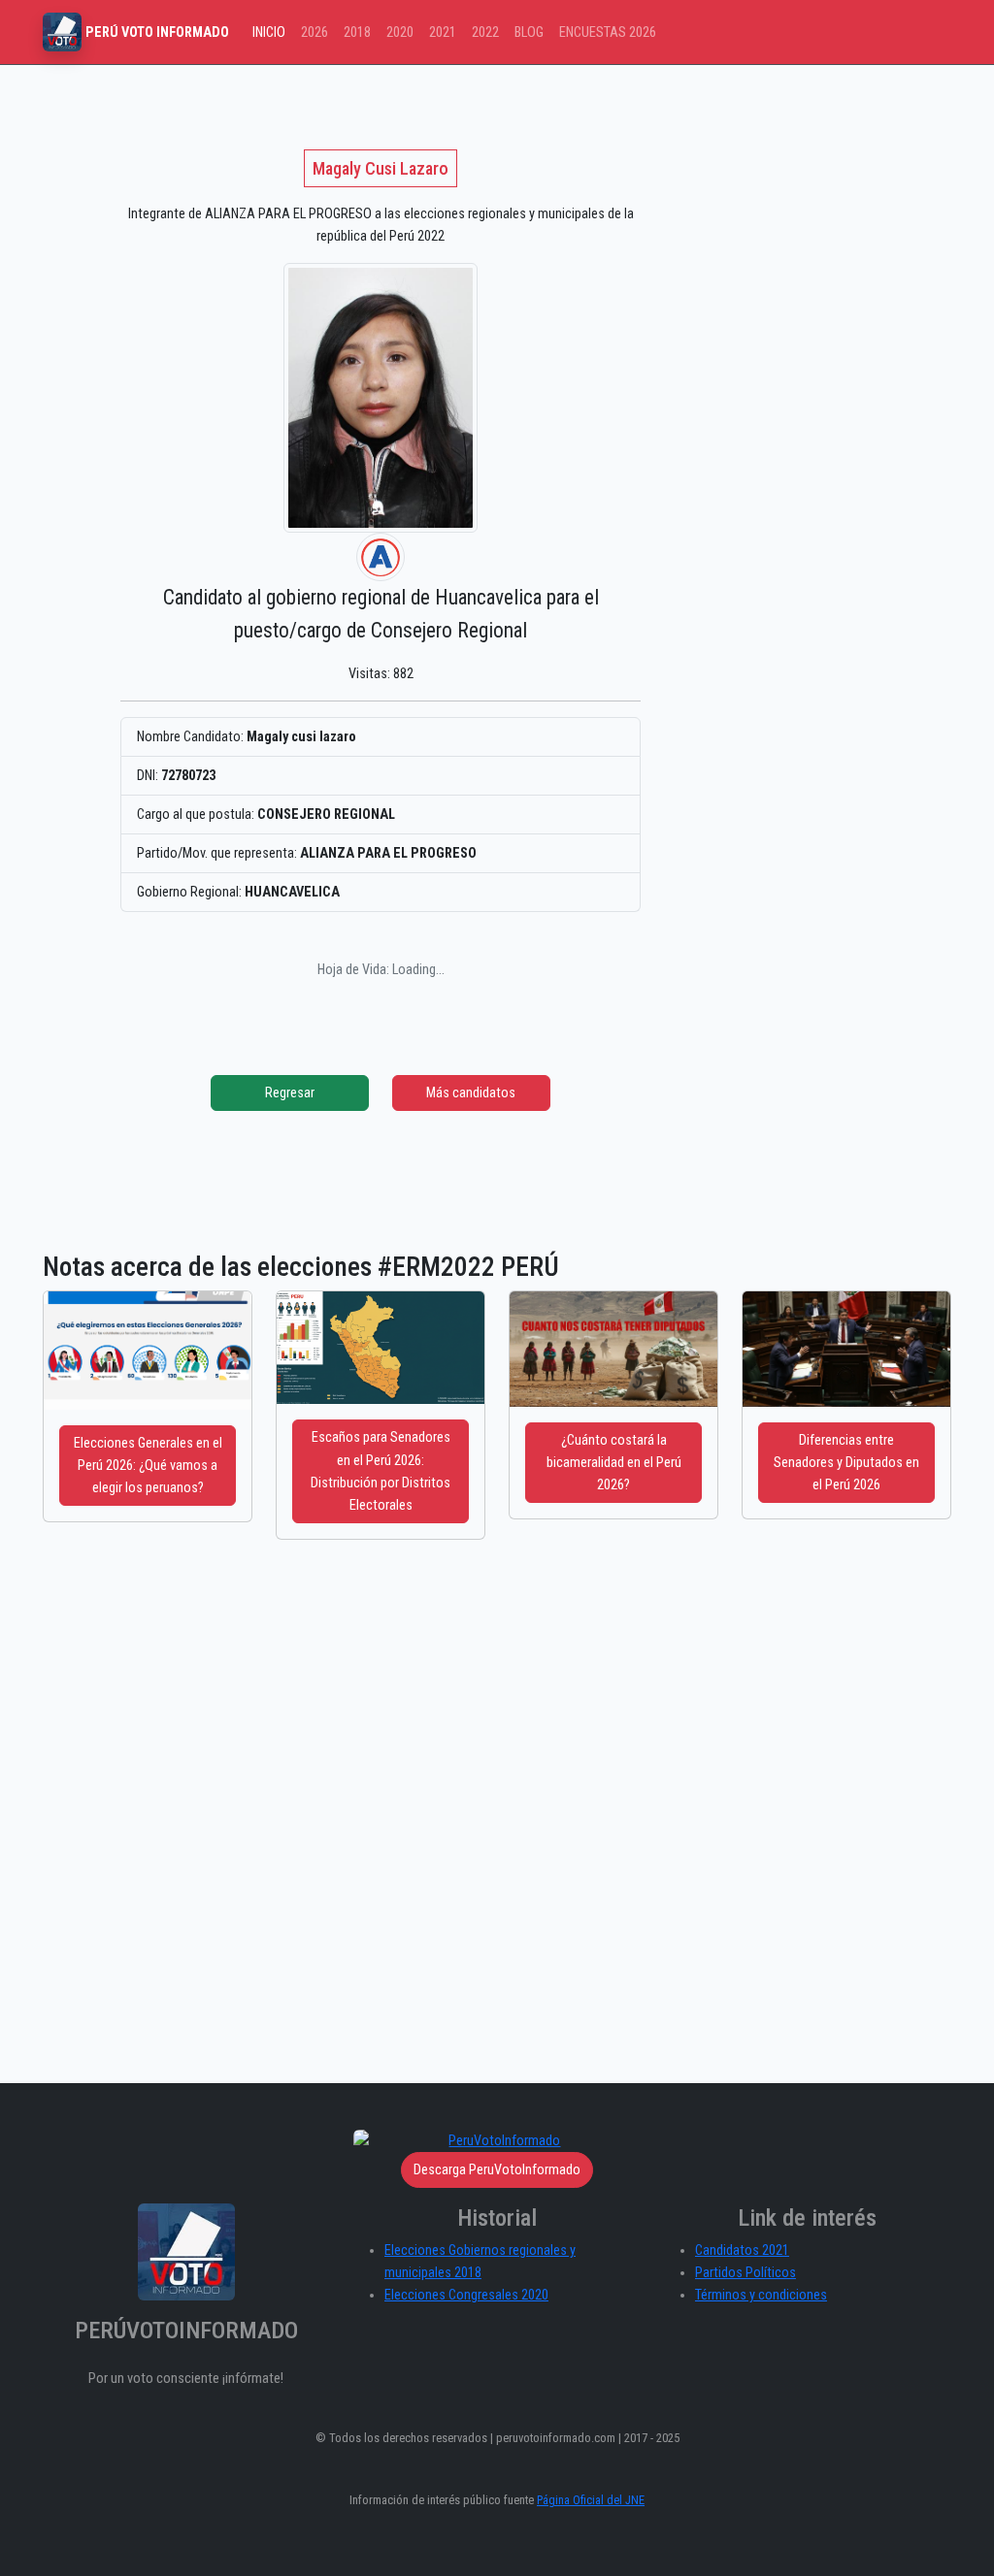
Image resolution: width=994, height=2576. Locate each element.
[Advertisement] (497, 1835)
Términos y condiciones (761, 2295)
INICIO (269, 33)
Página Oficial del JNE (591, 2500)
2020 (400, 33)
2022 (485, 33)
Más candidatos (471, 1093)
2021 (443, 33)
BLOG (529, 33)
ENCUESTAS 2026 (608, 33)
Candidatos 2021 (742, 2250)
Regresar (290, 1093)
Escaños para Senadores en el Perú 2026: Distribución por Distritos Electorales (381, 1471)
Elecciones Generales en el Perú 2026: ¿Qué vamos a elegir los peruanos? (148, 1466)
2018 (357, 33)
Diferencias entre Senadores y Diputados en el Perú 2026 (846, 1463)
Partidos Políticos (745, 2273)
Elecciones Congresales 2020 (466, 2295)
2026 (315, 33)
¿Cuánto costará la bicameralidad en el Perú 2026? (614, 1463)
